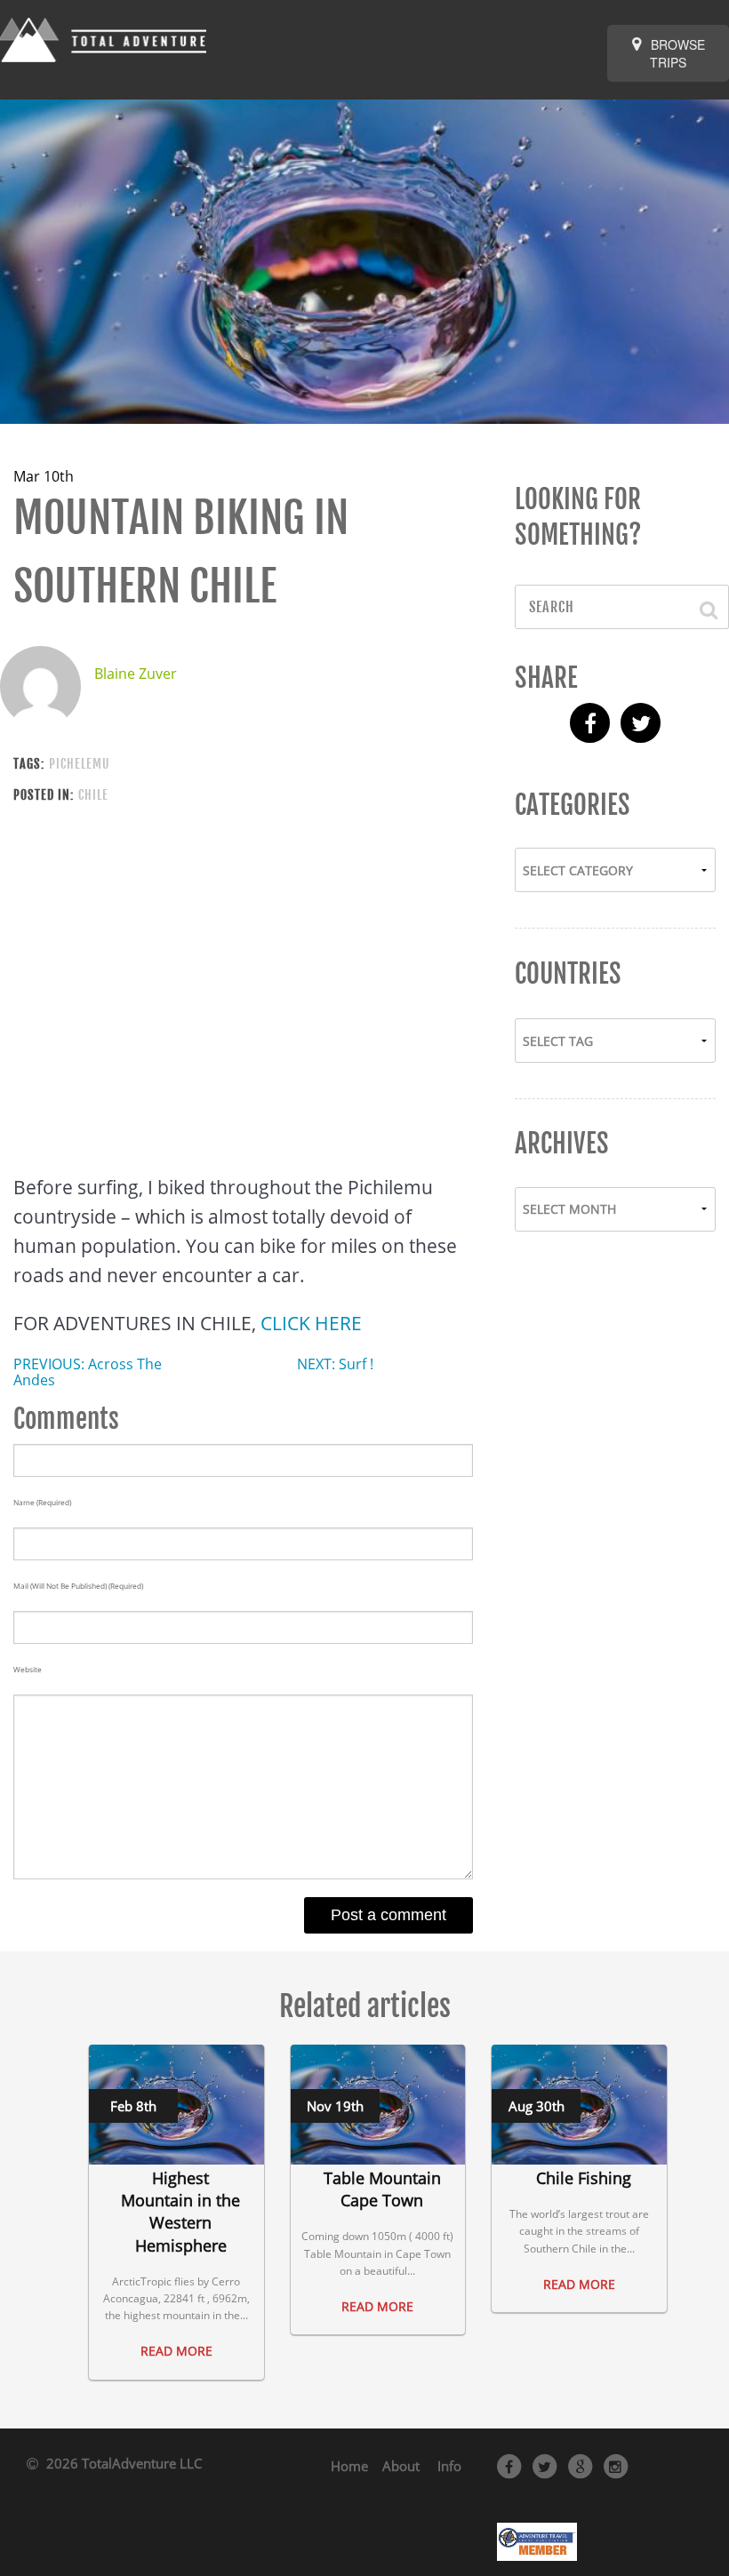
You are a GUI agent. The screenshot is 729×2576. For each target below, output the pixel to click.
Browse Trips (676, 53)
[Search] (700, 607)
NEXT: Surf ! (335, 1364)
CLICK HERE (311, 1323)
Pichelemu (79, 764)
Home (349, 2466)
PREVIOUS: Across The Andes (88, 1372)
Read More (176, 2351)
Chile (93, 795)
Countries (568, 974)
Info (449, 2466)
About (401, 2466)
